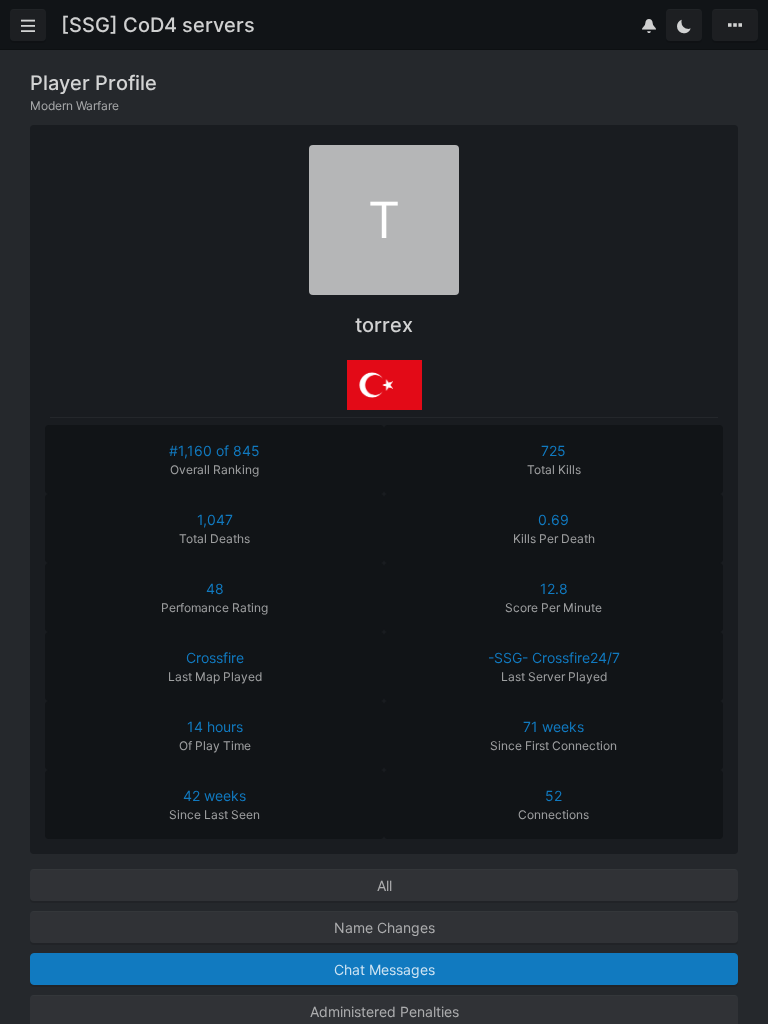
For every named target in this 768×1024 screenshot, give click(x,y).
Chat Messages (384, 969)
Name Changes (384, 927)
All (384, 885)
